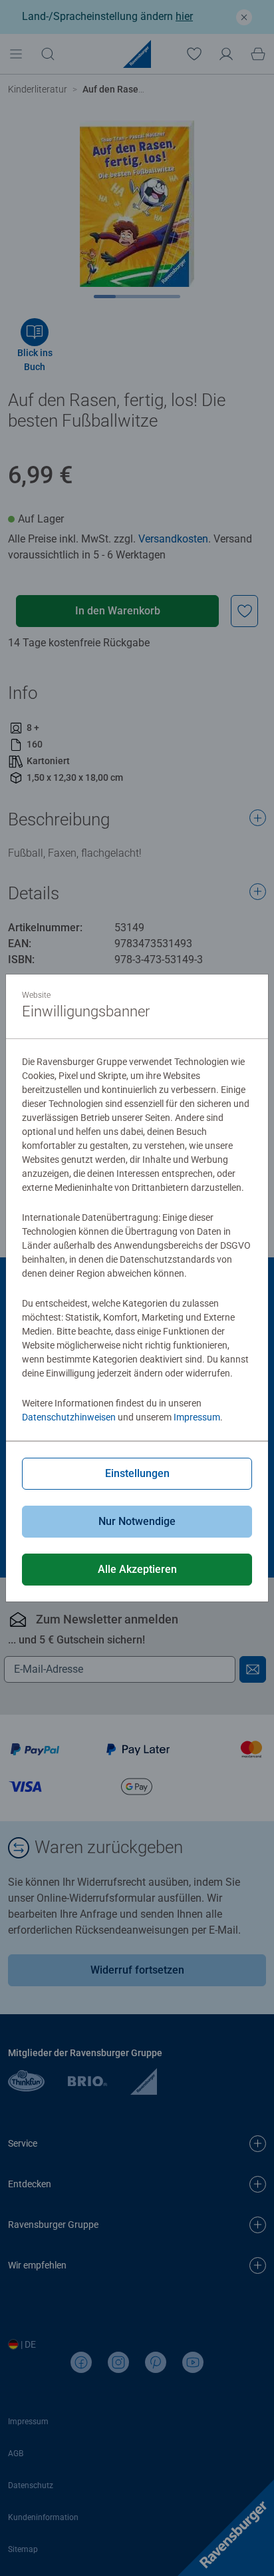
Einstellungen (137, 1473)
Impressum (197, 1417)
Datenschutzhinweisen (69, 1417)
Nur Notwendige (137, 1521)
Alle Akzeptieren (137, 1569)
